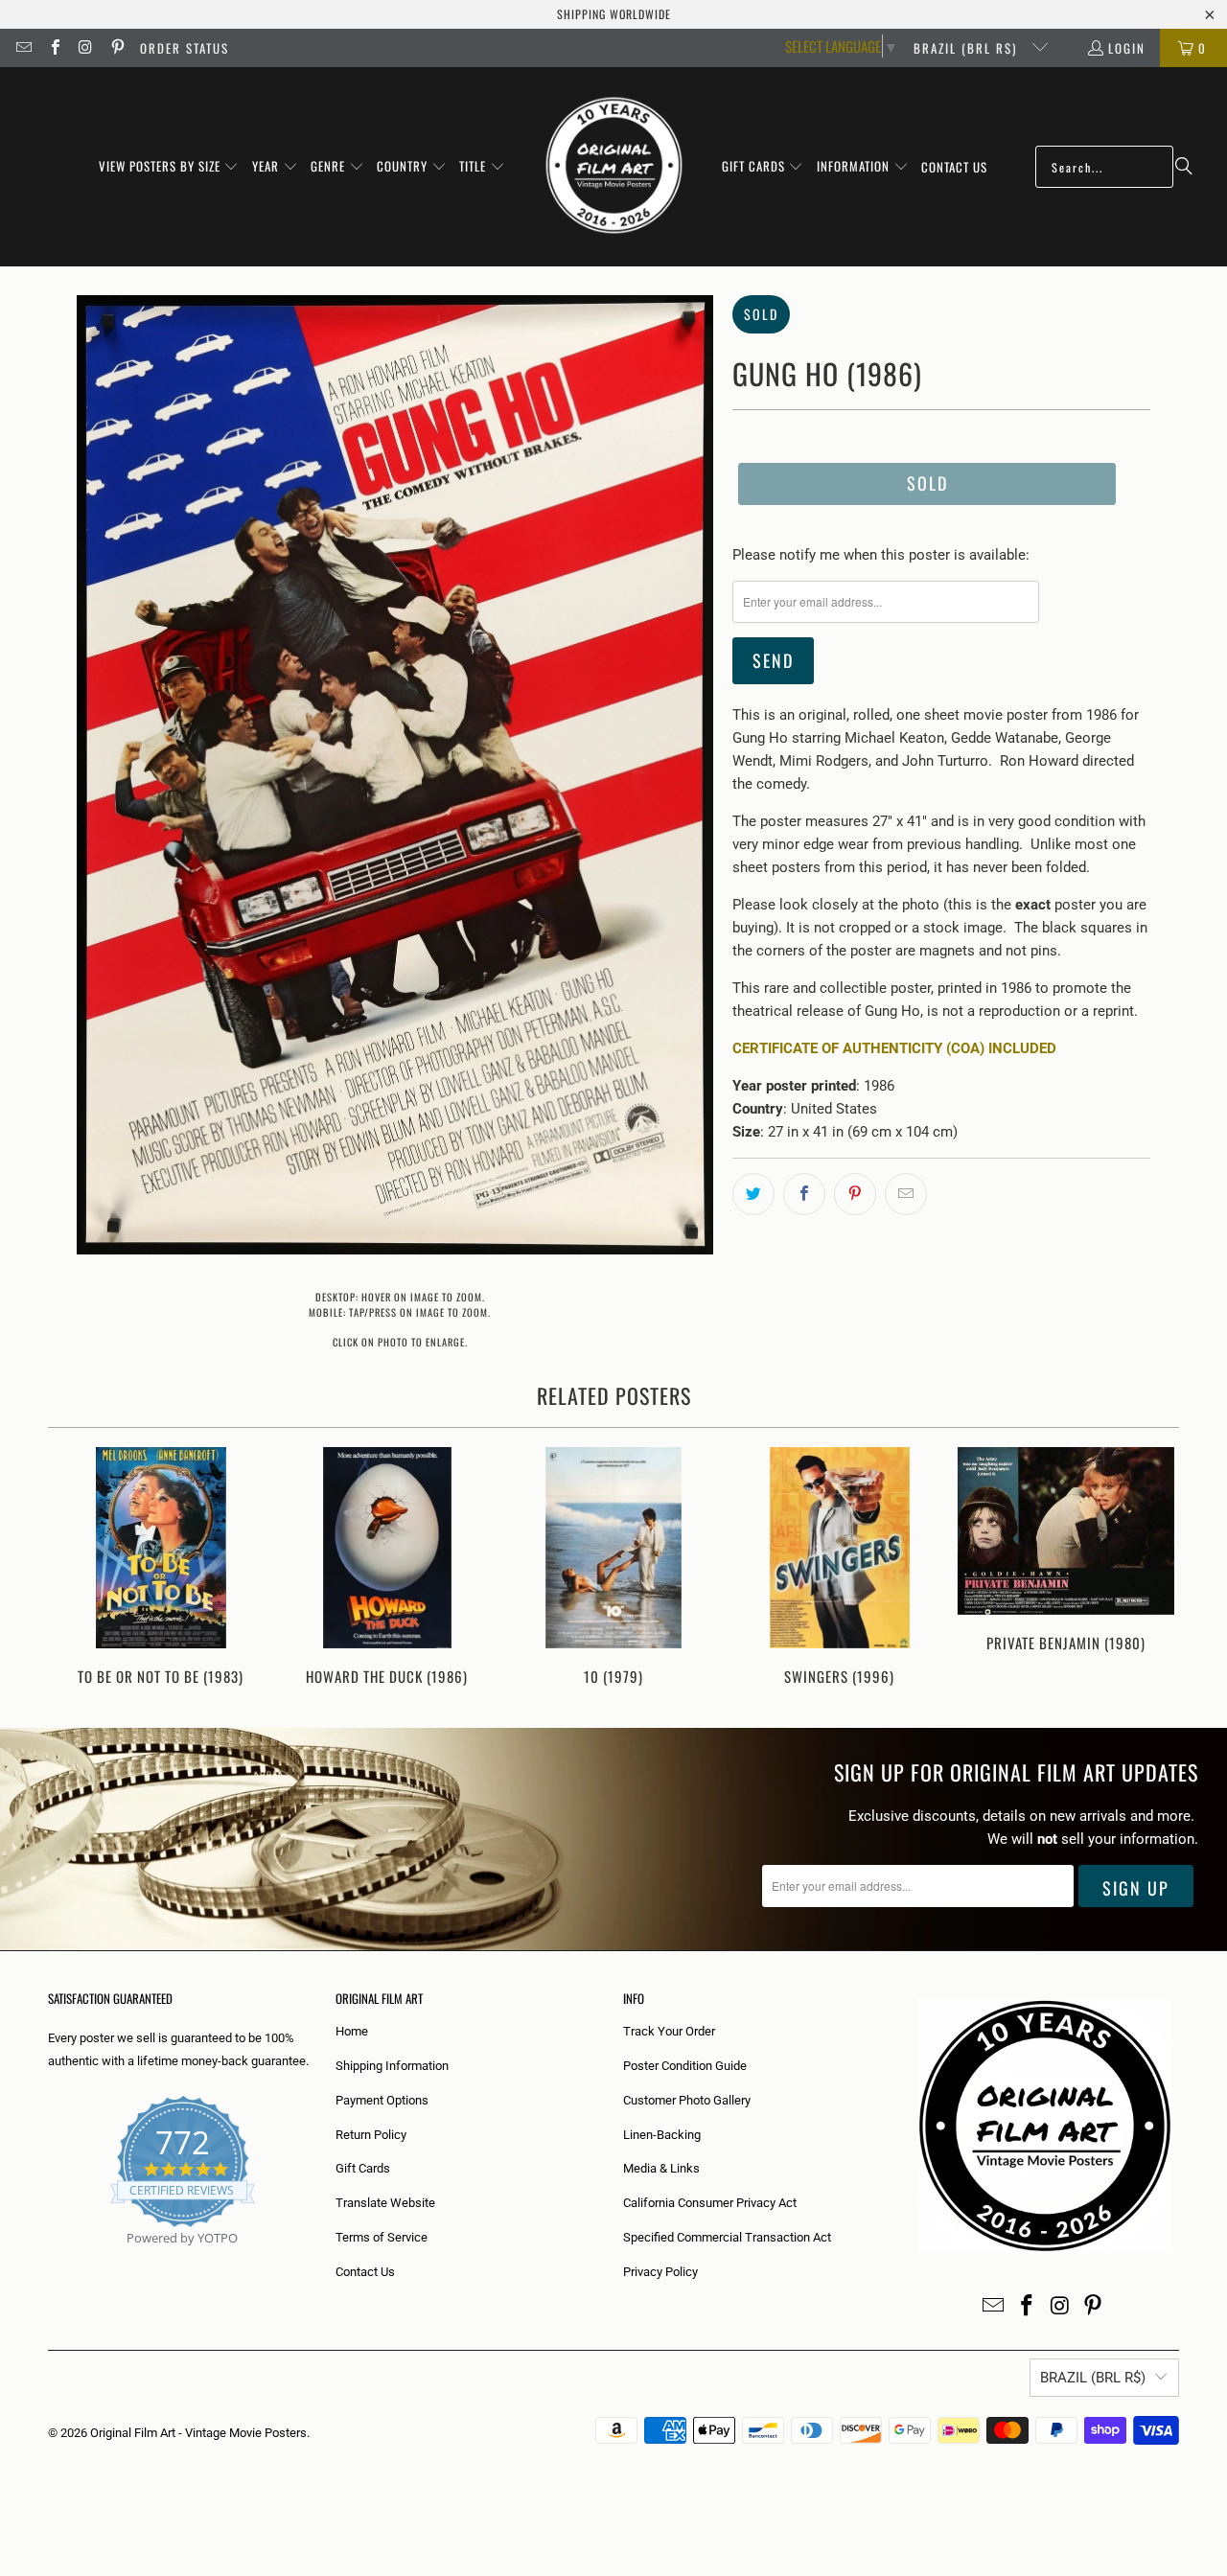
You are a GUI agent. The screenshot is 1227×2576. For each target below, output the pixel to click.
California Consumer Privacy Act (710, 2203)
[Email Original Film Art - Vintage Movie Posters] (23, 48)
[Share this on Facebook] (804, 1194)
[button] (169, 167)
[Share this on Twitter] (753, 1194)
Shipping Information (392, 2066)
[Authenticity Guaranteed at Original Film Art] (49, 2260)
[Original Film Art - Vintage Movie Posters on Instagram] (85, 48)
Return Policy (371, 2135)
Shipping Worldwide (614, 14)
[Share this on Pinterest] (855, 1194)
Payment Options (382, 2100)
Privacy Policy (660, 2272)
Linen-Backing (662, 2135)
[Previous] (75, 1568)
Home (352, 2031)
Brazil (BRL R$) (968, 48)
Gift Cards (363, 2168)
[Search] (1184, 167)
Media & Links (661, 2168)
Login (1127, 48)
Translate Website (385, 2203)
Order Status (185, 48)
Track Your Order (669, 2031)
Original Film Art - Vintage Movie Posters (198, 2433)
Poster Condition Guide (685, 2066)
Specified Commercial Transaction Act (727, 2237)
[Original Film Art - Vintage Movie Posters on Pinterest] (116, 48)
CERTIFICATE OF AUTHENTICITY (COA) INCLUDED (894, 1048)
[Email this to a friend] (906, 1194)
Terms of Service (382, 2237)
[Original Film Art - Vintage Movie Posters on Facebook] (54, 48)
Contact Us (365, 2272)
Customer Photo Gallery (687, 2100)
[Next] (1152, 1568)
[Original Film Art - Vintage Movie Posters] (614, 167)
